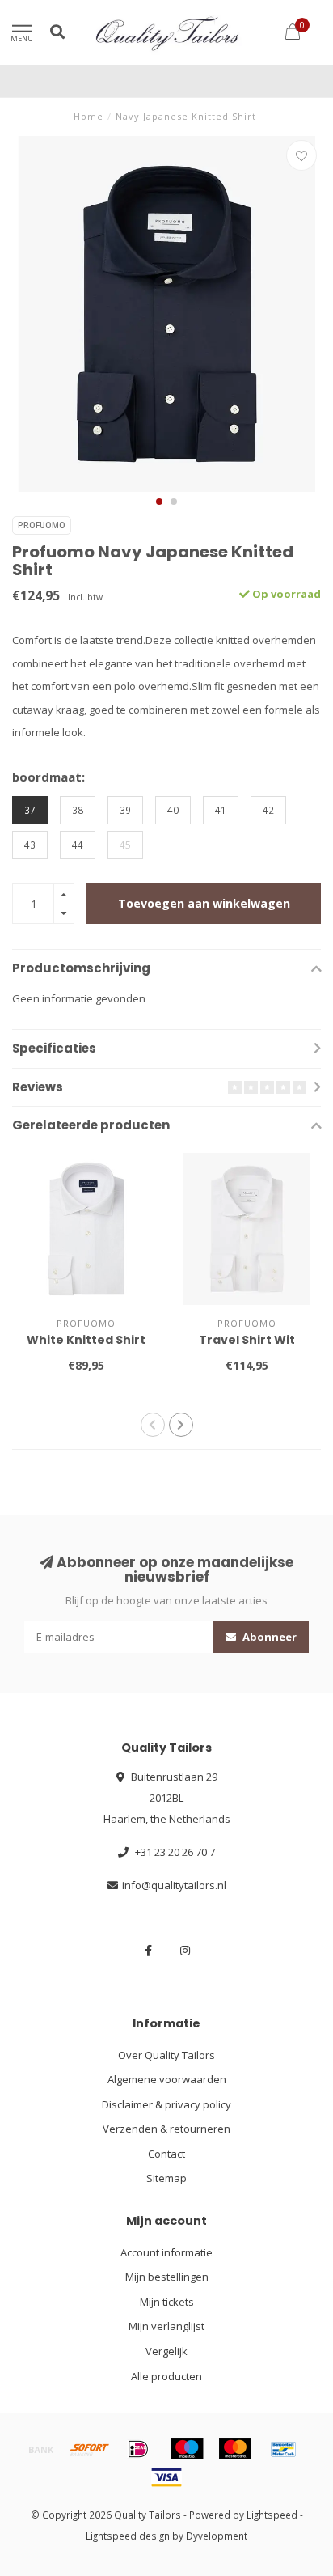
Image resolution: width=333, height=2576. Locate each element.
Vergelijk (166, 2351)
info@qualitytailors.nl (174, 1885)
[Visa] (166, 2477)
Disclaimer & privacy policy (166, 2104)
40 (173, 810)
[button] (159, 502)
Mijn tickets (167, 2302)
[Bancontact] (284, 2449)
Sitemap (166, 2178)
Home (89, 116)
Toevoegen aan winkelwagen (204, 903)
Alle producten (166, 2376)
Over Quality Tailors (166, 2055)
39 (125, 810)
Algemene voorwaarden (167, 2079)
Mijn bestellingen (167, 2277)
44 (78, 845)
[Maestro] (187, 2449)
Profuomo (42, 525)
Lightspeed (272, 2515)
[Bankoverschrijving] (41, 2449)
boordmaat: (48, 777)
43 (30, 845)
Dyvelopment (217, 2536)
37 (30, 810)
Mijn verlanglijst (166, 2326)
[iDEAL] (138, 2449)
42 (268, 810)
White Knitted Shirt (86, 1340)
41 (221, 810)
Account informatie (166, 2252)
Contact (166, 2154)
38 (78, 810)
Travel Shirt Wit (247, 1340)
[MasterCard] (235, 2449)
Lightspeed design (128, 2536)
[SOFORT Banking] (90, 2449)
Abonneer (268, 1637)
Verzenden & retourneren (166, 2129)
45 (125, 845)
